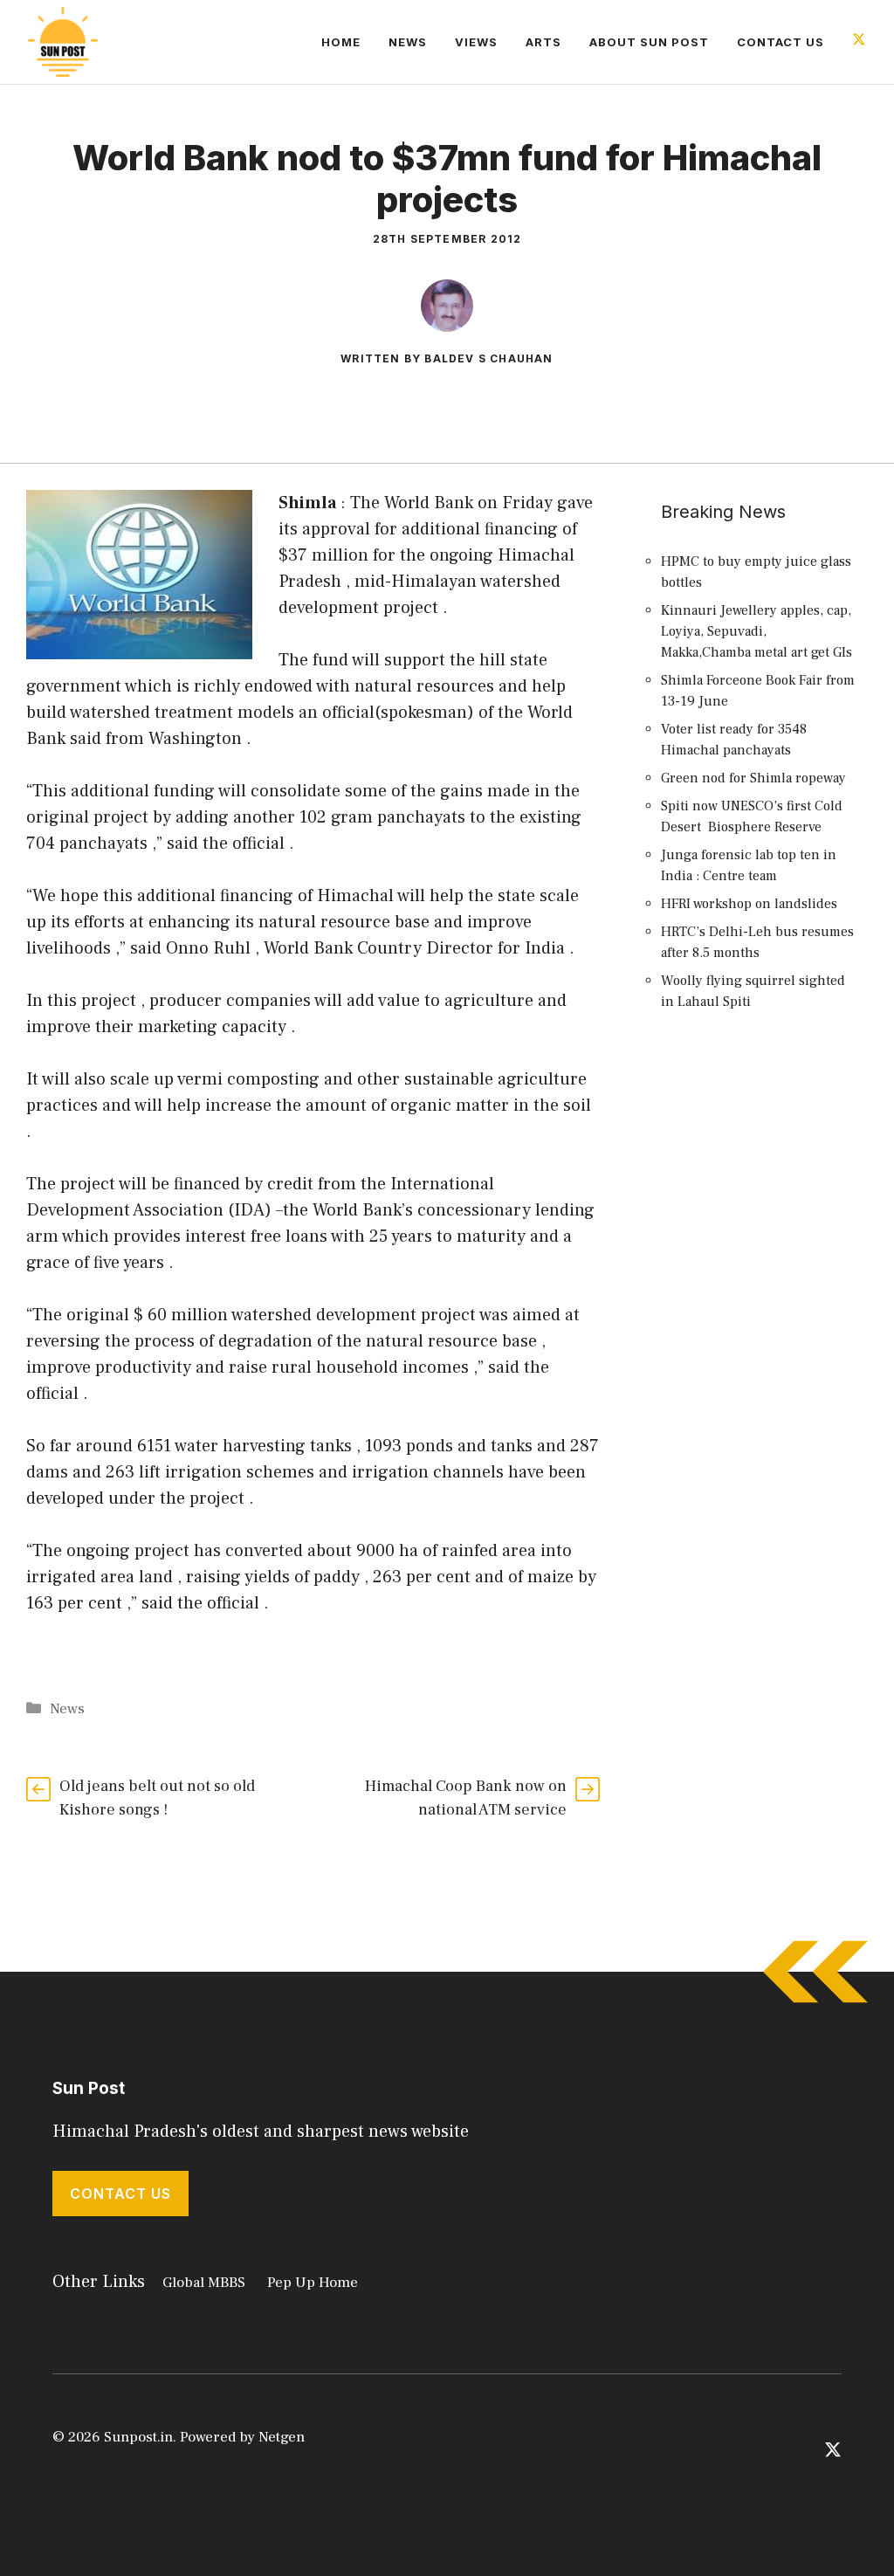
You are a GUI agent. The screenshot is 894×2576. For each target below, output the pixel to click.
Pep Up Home (313, 2283)
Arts (543, 42)
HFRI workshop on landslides (749, 904)
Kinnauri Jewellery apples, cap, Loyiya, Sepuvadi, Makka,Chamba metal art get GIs (756, 631)
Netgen (282, 2437)
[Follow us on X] (859, 41)
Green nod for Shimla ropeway (753, 778)
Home (341, 42)
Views (476, 42)
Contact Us (781, 42)
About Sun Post (649, 42)
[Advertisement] (760, 1344)
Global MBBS (204, 2283)
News (408, 42)
